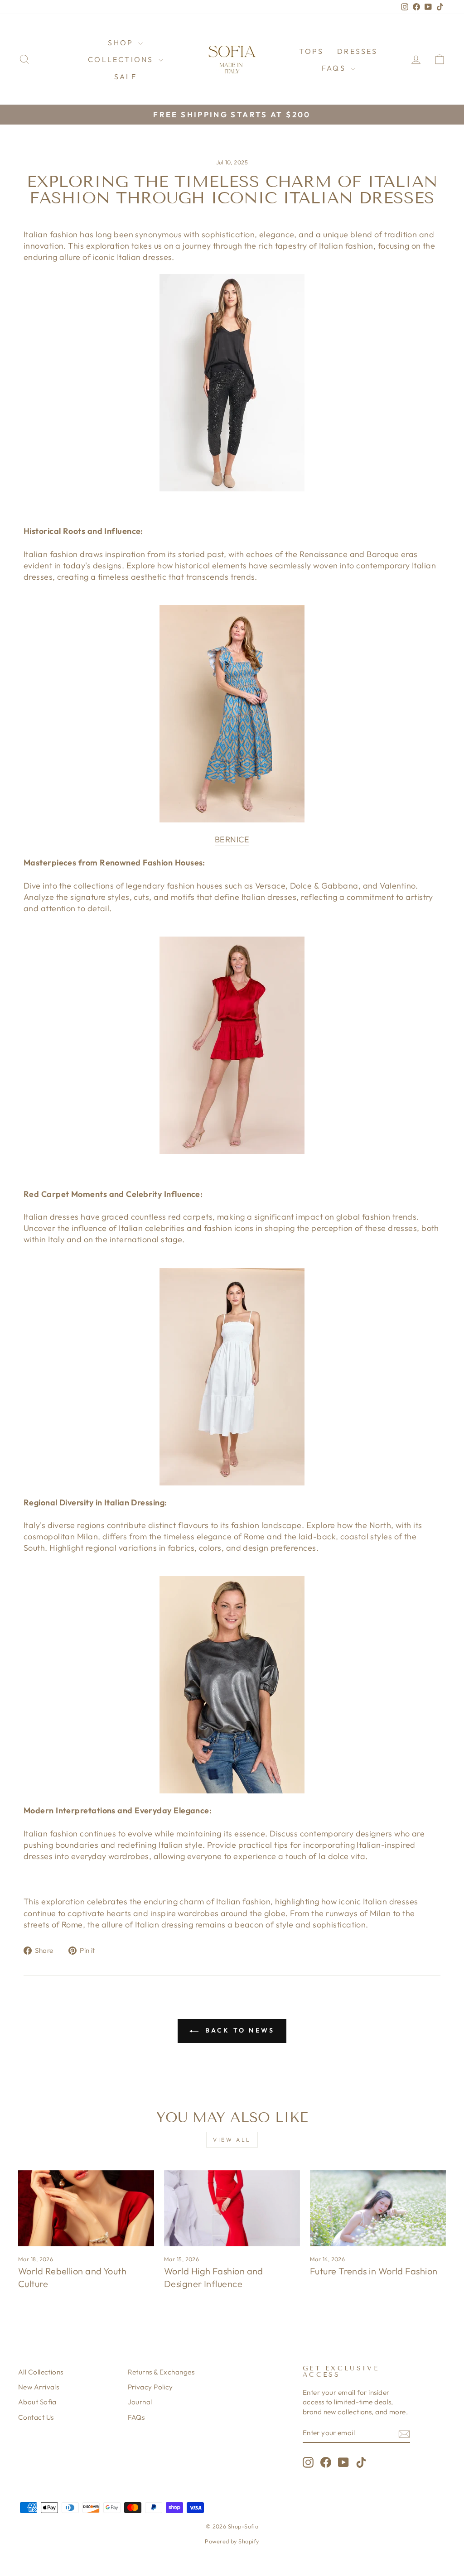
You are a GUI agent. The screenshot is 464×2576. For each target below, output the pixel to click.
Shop (122, 43)
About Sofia (37, 2402)
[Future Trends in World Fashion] (378, 2208)
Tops (311, 51)
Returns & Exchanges (161, 2372)
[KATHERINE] (232, 1045)
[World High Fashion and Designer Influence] (232, 2208)
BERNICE (232, 839)
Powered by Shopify (232, 2541)
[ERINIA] (232, 1685)
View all (232, 2140)
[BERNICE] (232, 714)
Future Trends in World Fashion (374, 2271)
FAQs (335, 68)
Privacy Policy (150, 2387)
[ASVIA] (232, 1377)
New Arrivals (39, 2387)
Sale (126, 77)
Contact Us (36, 2417)
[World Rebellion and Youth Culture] (86, 2208)
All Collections (41, 2372)
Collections (122, 59)
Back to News (239, 2030)
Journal (140, 2402)
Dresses (357, 51)
